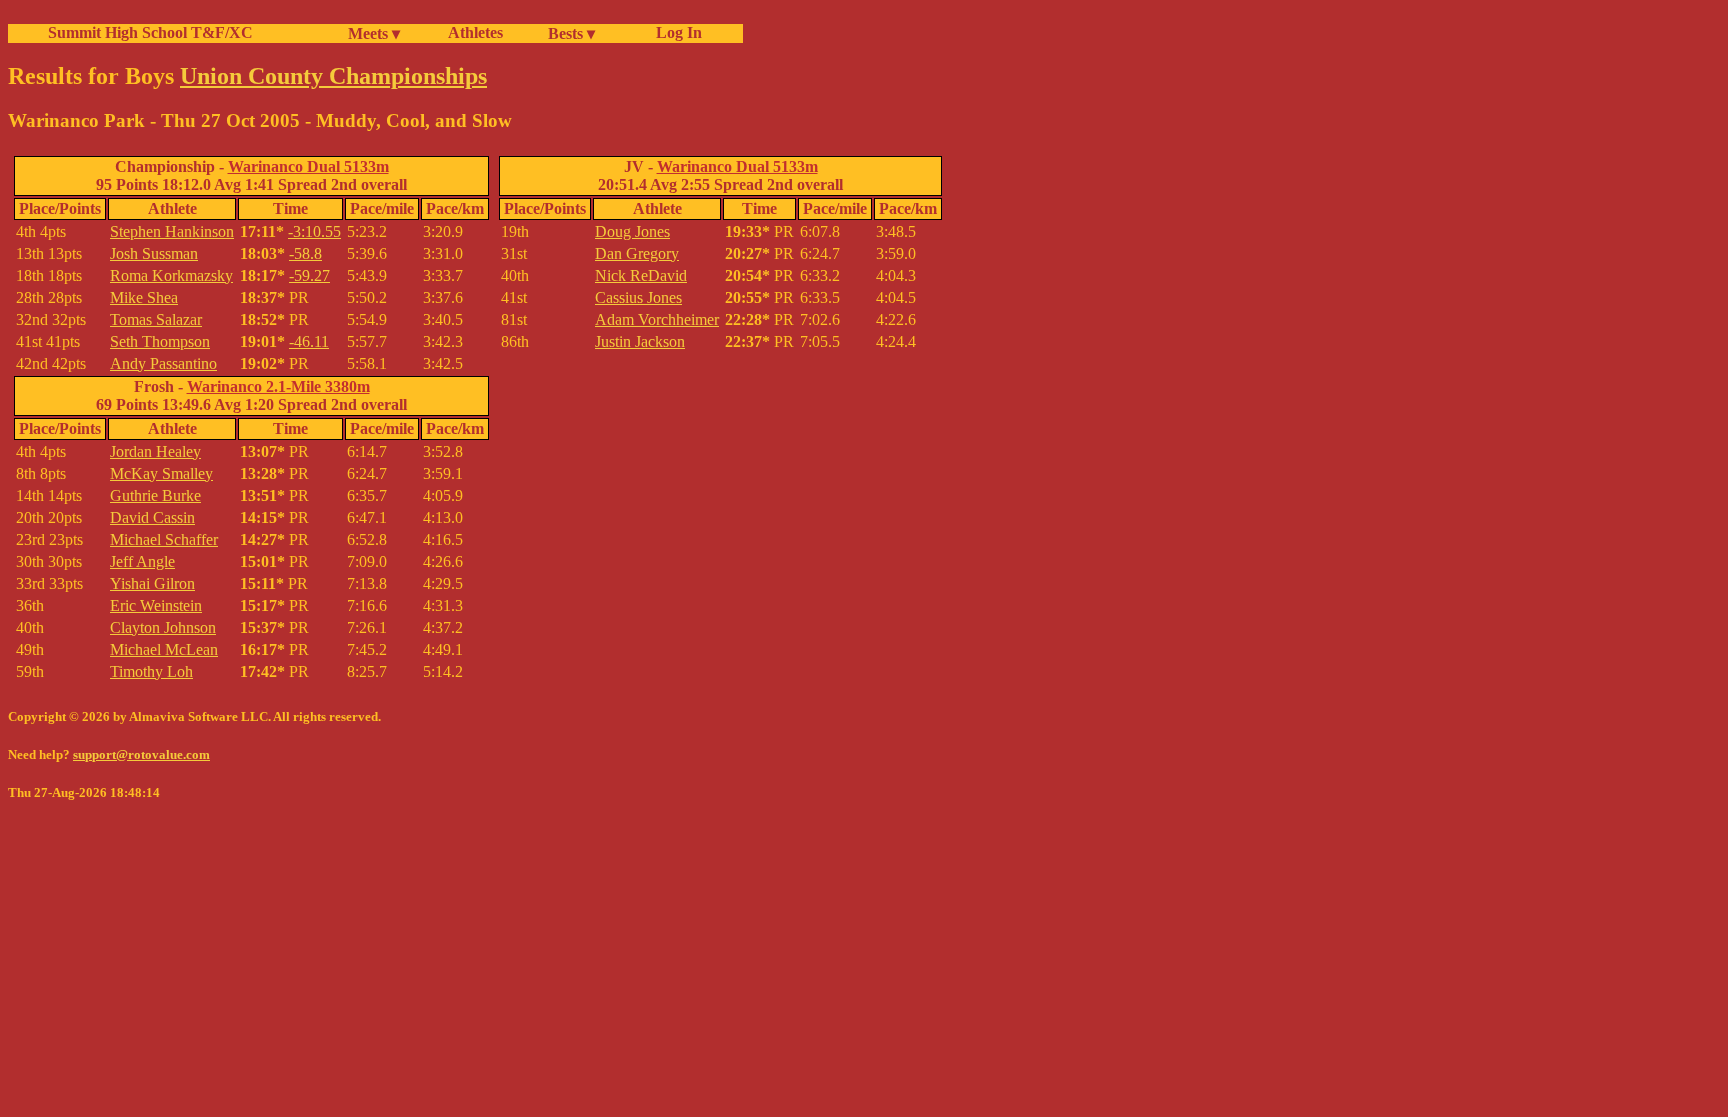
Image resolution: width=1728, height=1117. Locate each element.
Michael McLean (164, 649)
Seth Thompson (160, 341)
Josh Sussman (154, 253)
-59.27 (309, 275)
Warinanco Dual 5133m (308, 166)
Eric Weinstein (156, 605)
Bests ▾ (571, 33)
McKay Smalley (161, 473)
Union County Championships (333, 76)
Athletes (475, 32)
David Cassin (152, 517)
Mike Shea (144, 297)
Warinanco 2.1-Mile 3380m (278, 386)
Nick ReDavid (641, 275)
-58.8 (305, 253)
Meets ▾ (374, 33)
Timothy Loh (151, 671)
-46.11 (309, 341)
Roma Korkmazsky (171, 275)
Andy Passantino (163, 363)
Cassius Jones (638, 297)
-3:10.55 (314, 231)
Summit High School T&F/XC (150, 32)
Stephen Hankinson (172, 231)
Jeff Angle (142, 561)
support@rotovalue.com (141, 754)
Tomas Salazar (156, 319)
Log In (675, 32)
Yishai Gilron (152, 583)
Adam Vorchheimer (657, 319)
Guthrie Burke (155, 495)
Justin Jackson (640, 341)
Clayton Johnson (163, 627)
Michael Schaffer (164, 539)
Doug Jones (632, 231)
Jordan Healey (155, 451)
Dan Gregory (637, 253)
